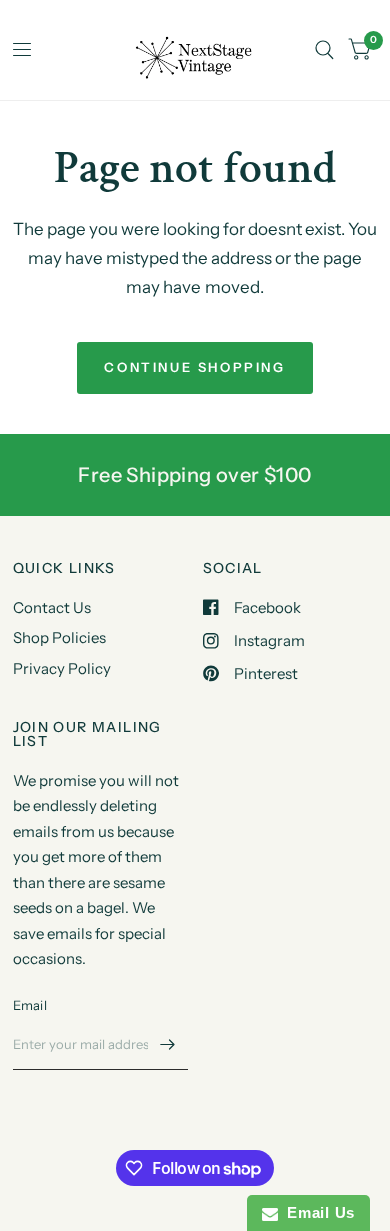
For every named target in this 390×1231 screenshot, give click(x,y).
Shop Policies (59, 637)
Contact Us (52, 607)
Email (30, 1005)
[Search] (324, 50)
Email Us (316, 1212)
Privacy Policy (62, 668)
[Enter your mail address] (168, 1044)
